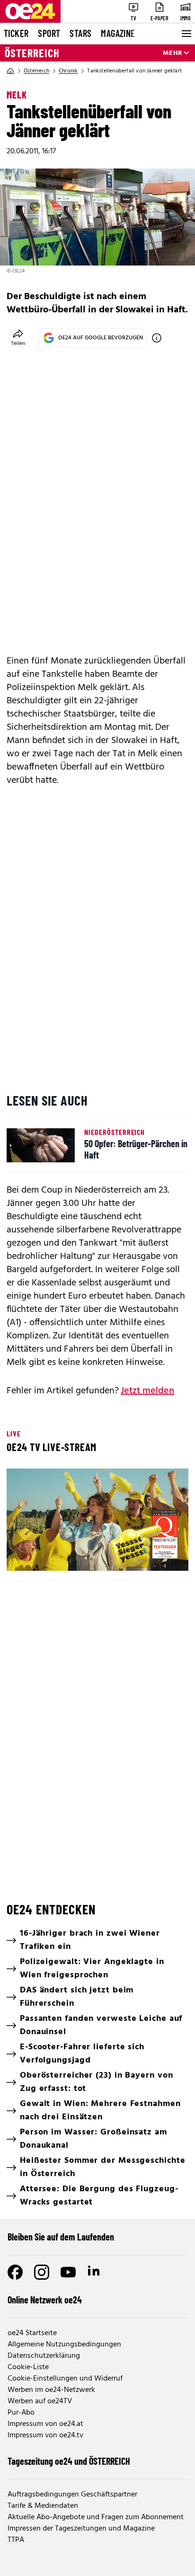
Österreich (32, 53)
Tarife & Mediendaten (43, 2506)
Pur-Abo (21, 2413)
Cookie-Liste (28, 2367)
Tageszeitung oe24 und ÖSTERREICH (69, 2461)
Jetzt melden (147, 1391)
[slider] (56, 1556)
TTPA (16, 2540)
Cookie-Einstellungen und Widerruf (65, 2379)
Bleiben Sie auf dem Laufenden (61, 2237)
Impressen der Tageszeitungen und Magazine (81, 2529)
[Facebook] (15, 2272)
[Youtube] (68, 2272)
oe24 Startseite (32, 2333)
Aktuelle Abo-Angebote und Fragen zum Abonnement (96, 2517)
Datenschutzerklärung (44, 2356)
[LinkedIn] (95, 2272)
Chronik (68, 71)
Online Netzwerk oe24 (45, 2300)
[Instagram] (42, 2272)
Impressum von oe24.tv (45, 2435)
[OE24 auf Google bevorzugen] (157, 338)
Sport (49, 33)
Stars (80, 33)
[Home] (10, 71)
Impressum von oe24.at (45, 2424)
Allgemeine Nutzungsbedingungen (64, 2345)
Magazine (118, 33)
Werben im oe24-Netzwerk (51, 2390)
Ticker (16, 33)
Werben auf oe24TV (40, 2401)
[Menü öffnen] (186, 34)
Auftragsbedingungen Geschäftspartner (72, 2495)
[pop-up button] (158, 1556)
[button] (99, 1521)
